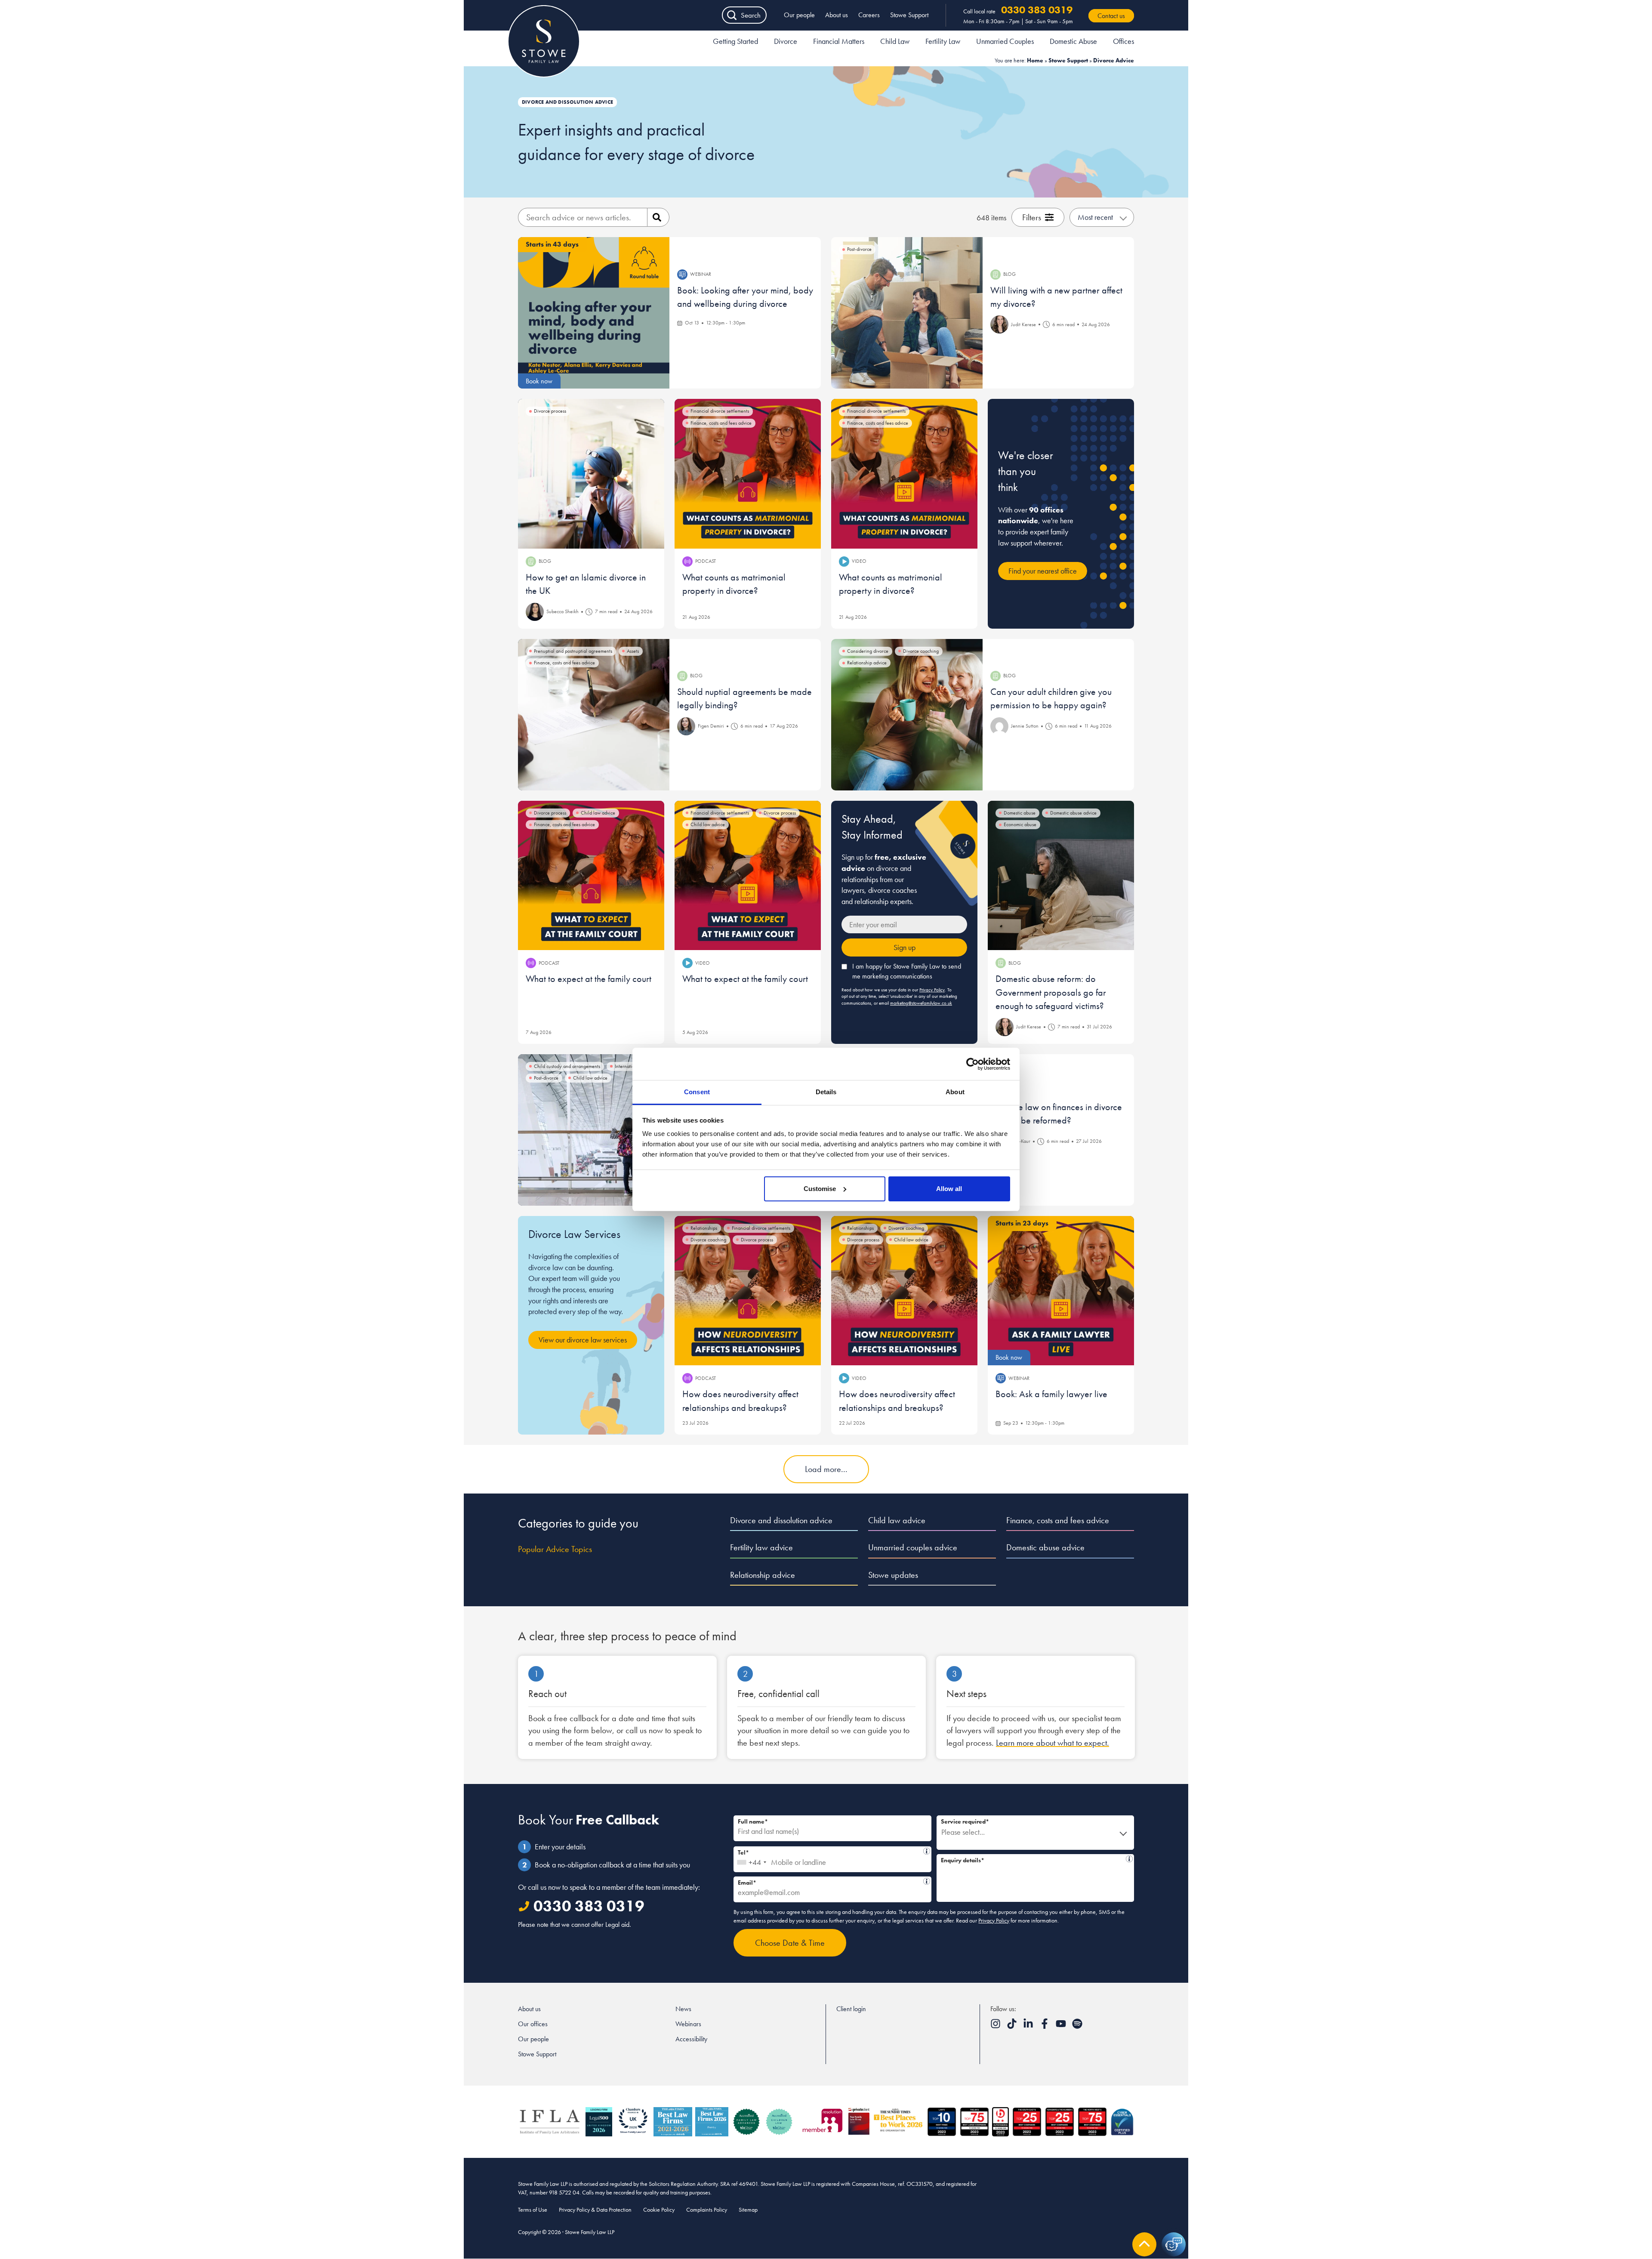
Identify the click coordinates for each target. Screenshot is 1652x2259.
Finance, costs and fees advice (1058, 1520)
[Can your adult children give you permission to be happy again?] (907, 715)
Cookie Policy (659, 2210)
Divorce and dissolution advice (781, 1520)
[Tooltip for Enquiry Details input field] (1129, 1859)
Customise (820, 1189)
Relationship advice (763, 1575)
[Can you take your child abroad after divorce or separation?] (594, 1130)
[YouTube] (1062, 2026)
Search (751, 15)
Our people (799, 15)
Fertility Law (943, 41)
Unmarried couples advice (913, 1547)
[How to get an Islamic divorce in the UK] (591, 474)
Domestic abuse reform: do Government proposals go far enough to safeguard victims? (1051, 992)
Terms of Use (533, 2210)
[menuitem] (735, 43)
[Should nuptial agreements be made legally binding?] (594, 715)
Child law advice (897, 1520)
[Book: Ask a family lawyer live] (1061, 1291)
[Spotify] (1077, 2026)
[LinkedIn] (1029, 2026)
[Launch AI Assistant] (1174, 2244)
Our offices (533, 2024)
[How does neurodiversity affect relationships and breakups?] (748, 1291)
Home (1035, 60)
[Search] (658, 217)
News (683, 2009)
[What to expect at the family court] (591, 876)
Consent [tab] (697, 1092)
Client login (851, 2009)
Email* (829, 1881)
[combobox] (751, 1859)
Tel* (830, 1851)
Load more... (826, 1469)
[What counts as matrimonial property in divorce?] (748, 474)
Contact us (1111, 16)
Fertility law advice (761, 1547)
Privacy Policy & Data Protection (595, 2210)
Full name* (753, 1821)
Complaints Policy (707, 2210)
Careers (869, 15)
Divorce (786, 41)
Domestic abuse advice (1045, 1547)
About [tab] (955, 1092)
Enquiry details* (1032, 1859)
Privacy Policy (932, 990)
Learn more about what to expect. (1053, 1743)
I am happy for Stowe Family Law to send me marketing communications (907, 971)
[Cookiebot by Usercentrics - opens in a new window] (972, 1064)
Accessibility (691, 2039)
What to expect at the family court (589, 979)
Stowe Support (909, 15)
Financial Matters (839, 41)
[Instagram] (996, 2026)
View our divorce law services (583, 1340)
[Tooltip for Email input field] (927, 1881)
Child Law (895, 41)
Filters (1032, 217)
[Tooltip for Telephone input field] (927, 1851)
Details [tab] (826, 1092)
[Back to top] (1144, 2244)
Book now (539, 381)
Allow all (949, 1189)
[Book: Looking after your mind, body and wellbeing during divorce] (594, 313)
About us (837, 15)
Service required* (965, 1821)
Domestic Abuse (1073, 41)
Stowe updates (893, 1575)
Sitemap (748, 2210)
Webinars (688, 2024)
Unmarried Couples (1005, 41)
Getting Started (735, 41)
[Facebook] (1045, 2026)
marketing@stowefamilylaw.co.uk (921, 1003)
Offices (1123, 41)
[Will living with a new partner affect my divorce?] (907, 313)
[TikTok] (1013, 2026)
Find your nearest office (1043, 571)
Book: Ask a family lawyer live (1051, 1394)
